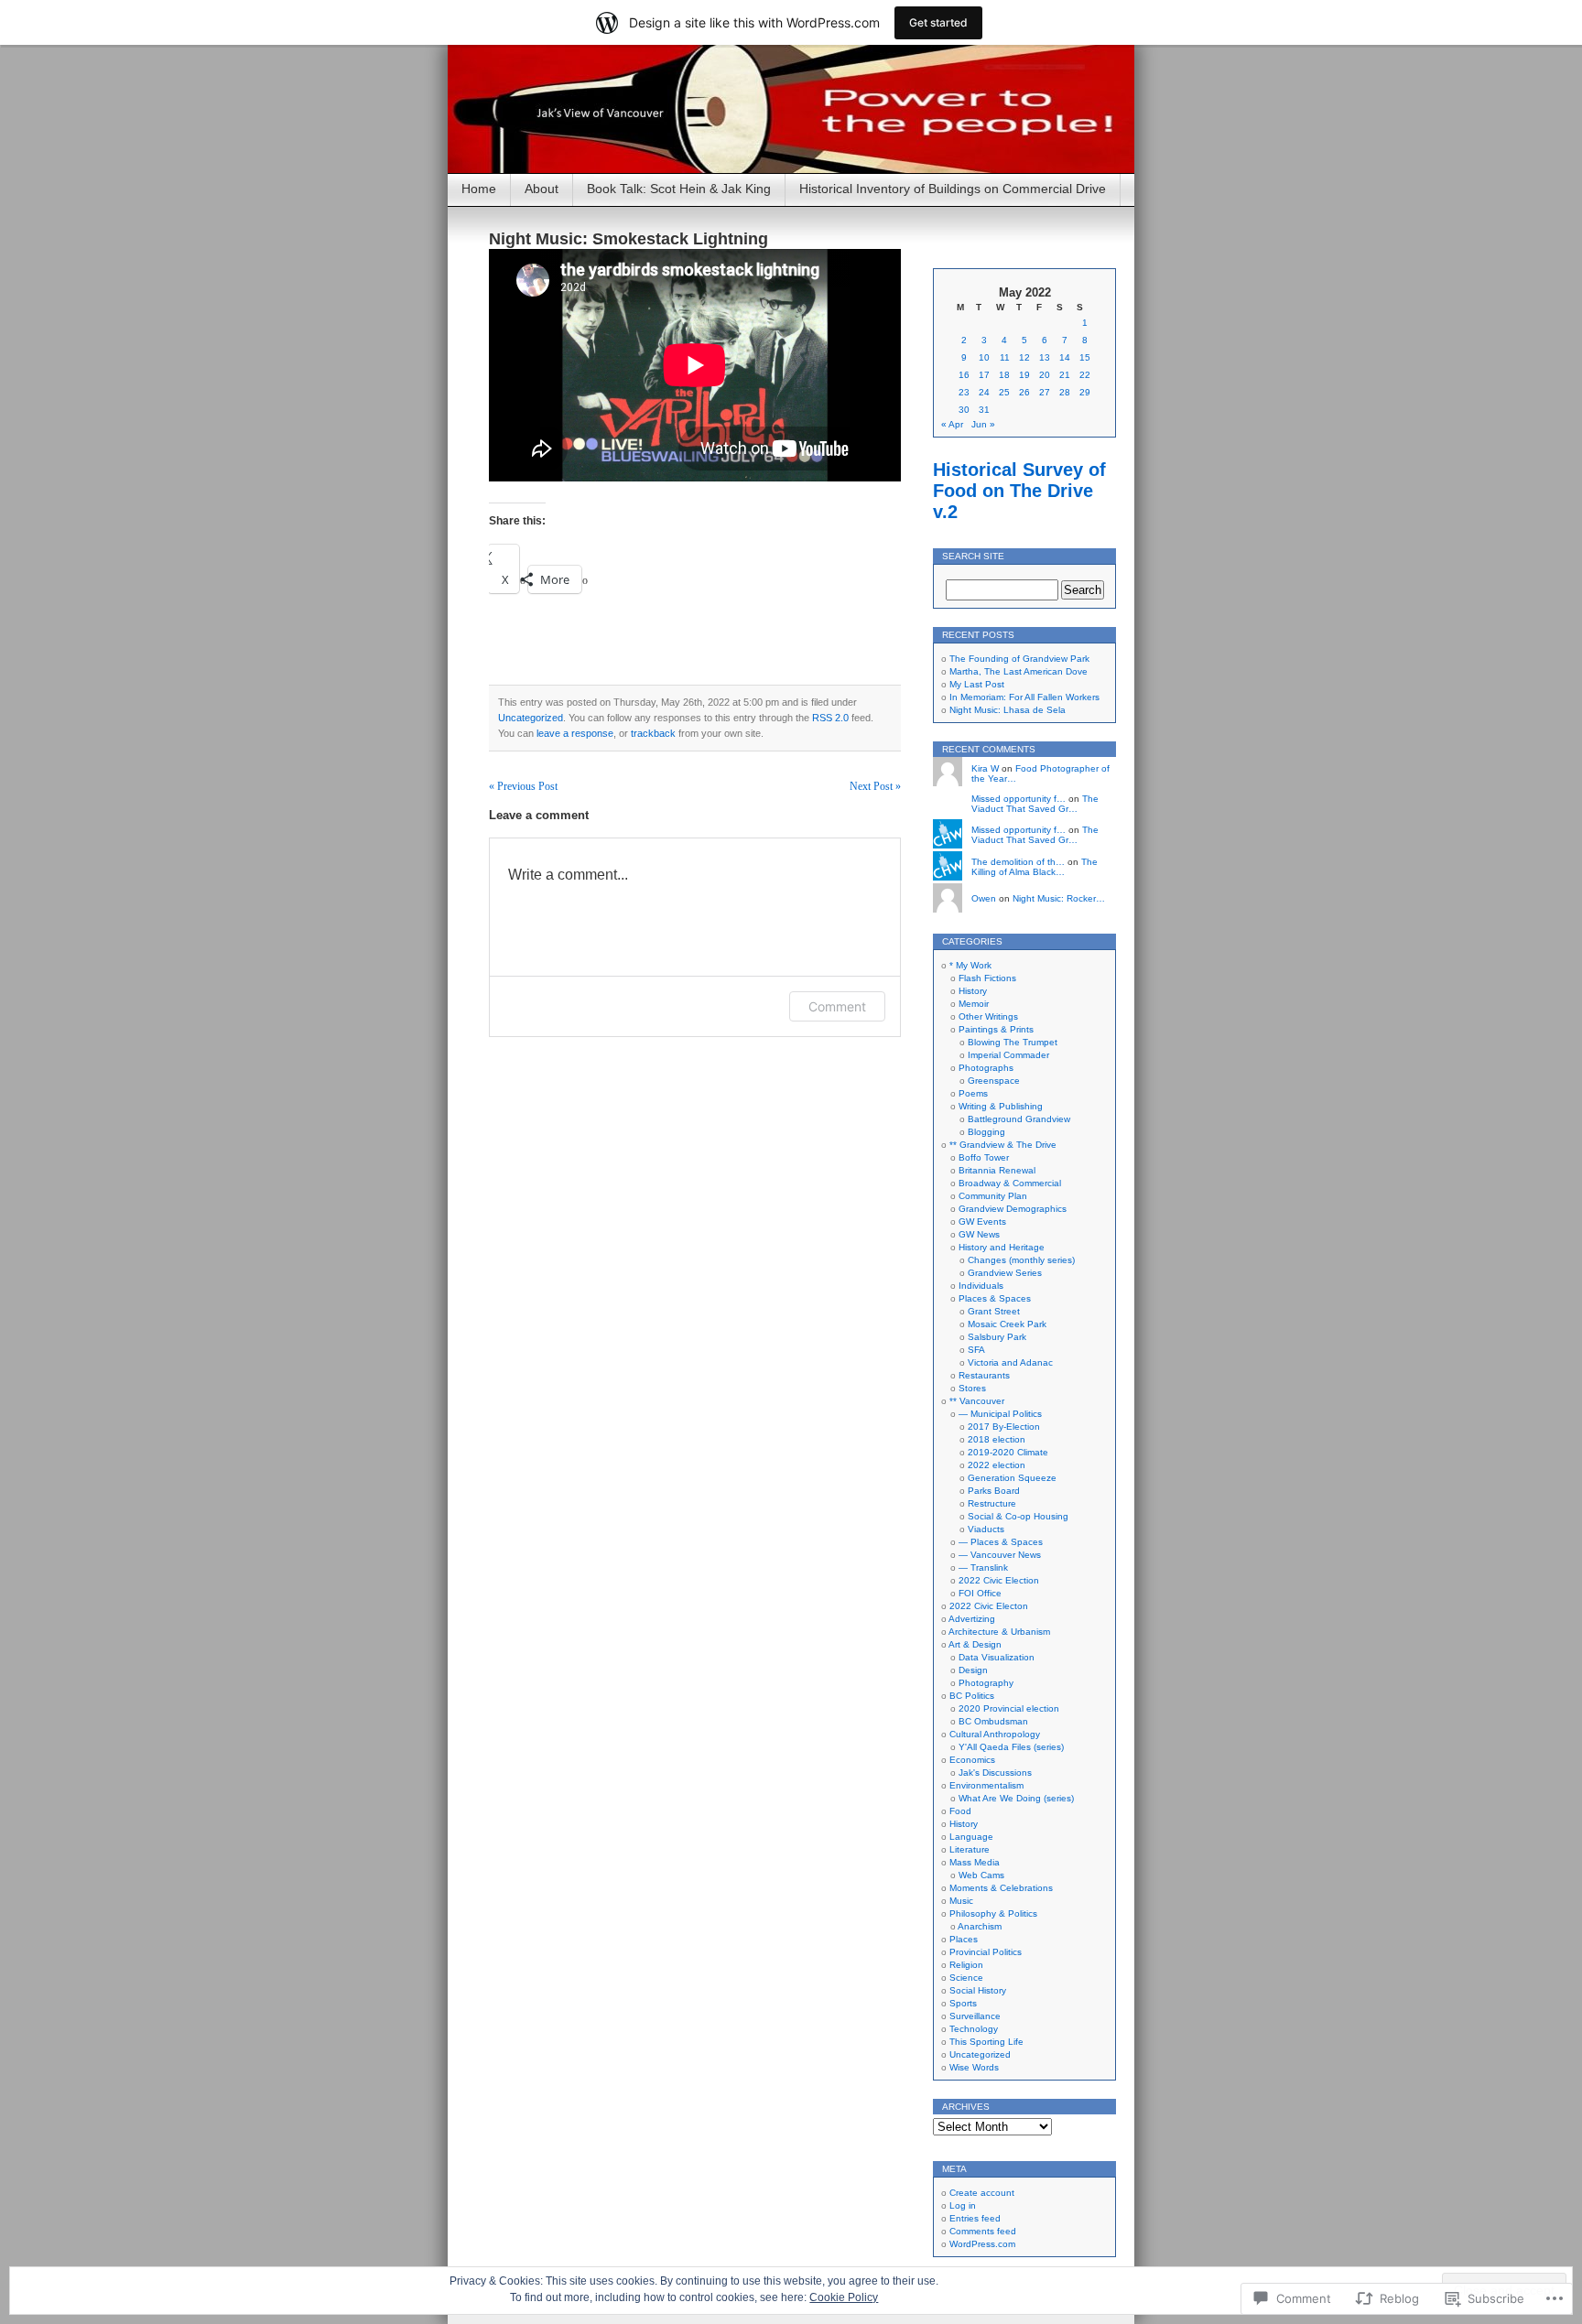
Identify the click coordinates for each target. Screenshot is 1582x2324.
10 (984, 357)
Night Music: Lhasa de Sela (1008, 710)
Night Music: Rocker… (1059, 898)
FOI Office (980, 1593)
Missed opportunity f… (1019, 799)
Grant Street (994, 1311)
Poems (973, 1093)
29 (1085, 392)
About (542, 189)
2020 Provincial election (1009, 1708)
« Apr (952, 424)
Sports (963, 2003)
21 (1065, 375)
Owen (984, 898)
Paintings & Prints (996, 1029)
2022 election (997, 1465)
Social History (978, 1990)
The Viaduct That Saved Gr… (1035, 804)
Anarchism (980, 1926)
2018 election (997, 1439)
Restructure (992, 1503)
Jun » (983, 424)
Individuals (981, 1286)
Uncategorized (531, 718)
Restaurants (984, 1375)
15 (1085, 357)
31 (984, 410)
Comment (837, 1006)
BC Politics (972, 1696)
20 (1045, 375)
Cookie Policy (844, 2297)
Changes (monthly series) (1021, 1260)
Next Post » (875, 786)
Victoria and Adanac (1010, 1362)
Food (960, 1811)
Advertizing (972, 1619)
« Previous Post (523, 786)
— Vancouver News (1000, 1555)
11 (1005, 357)
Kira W (985, 768)
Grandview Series (1005, 1273)
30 (964, 410)
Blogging (986, 1132)
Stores (972, 1388)
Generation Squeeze (1012, 1478)
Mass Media (975, 1862)
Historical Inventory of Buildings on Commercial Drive (953, 189)
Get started (938, 22)
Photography (986, 1683)
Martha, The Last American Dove (1019, 671)
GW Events (982, 1221)
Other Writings (988, 1016)
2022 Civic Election (999, 1580)
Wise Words (974, 2067)
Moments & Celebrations (1001, 1888)
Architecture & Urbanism (999, 1632)
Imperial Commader (1008, 1055)
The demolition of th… (1018, 862)
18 (1004, 375)
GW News (979, 1234)
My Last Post (977, 684)
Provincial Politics (986, 1952)
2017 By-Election (1004, 1427)
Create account (982, 2193)
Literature (970, 1849)
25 (1004, 392)
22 (1085, 375)
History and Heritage (1002, 1247)
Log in (963, 2205)
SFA (976, 1350)
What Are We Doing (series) (1016, 1798)
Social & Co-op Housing (1018, 1516)
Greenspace (994, 1081)
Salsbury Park (997, 1337)
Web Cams (981, 1875)
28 (1065, 392)
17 (984, 375)
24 (984, 392)
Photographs (986, 1068)
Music (961, 1901)
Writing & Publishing (1001, 1106)
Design (973, 1670)
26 (1024, 392)
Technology (974, 2029)
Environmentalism (986, 1785)
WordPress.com (982, 2244)
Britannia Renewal (997, 1170)
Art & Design (975, 1644)
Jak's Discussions (995, 1773)
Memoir (974, 1004)
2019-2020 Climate (1008, 1452)
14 (1065, 357)
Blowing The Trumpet (1013, 1042)
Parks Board (994, 1491)
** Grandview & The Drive (1003, 1145)
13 (1045, 357)
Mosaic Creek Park (1007, 1324)
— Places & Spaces (1001, 1542)
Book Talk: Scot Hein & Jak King (679, 189)
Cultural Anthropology (995, 1734)
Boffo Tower (984, 1157)
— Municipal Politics (1000, 1414)
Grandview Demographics (1013, 1209)
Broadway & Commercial (1010, 1183)
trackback (653, 733)
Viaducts (986, 1529)
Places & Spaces (995, 1298)
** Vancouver (977, 1401)
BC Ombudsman (993, 1721)
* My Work (970, 965)
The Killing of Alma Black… (1035, 867)
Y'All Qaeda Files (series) (1011, 1747)
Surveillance (975, 2016)
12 (1024, 357)
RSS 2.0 (830, 718)
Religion (966, 1965)
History (973, 991)
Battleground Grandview (1019, 1119)
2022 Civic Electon (989, 1606)
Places (964, 1939)
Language (971, 1837)
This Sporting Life (986, 2042)
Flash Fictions (987, 978)
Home (479, 189)
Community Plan (993, 1196)
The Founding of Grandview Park (1019, 659)
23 (964, 392)
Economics (972, 1760)
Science (966, 1978)
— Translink (983, 1567)
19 (1024, 375)
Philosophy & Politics (993, 1913)
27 (1045, 392)
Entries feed (975, 2218)
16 (964, 375)
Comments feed (983, 2231)
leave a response (575, 733)
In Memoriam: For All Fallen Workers (1024, 697)
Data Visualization (997, 1657)
